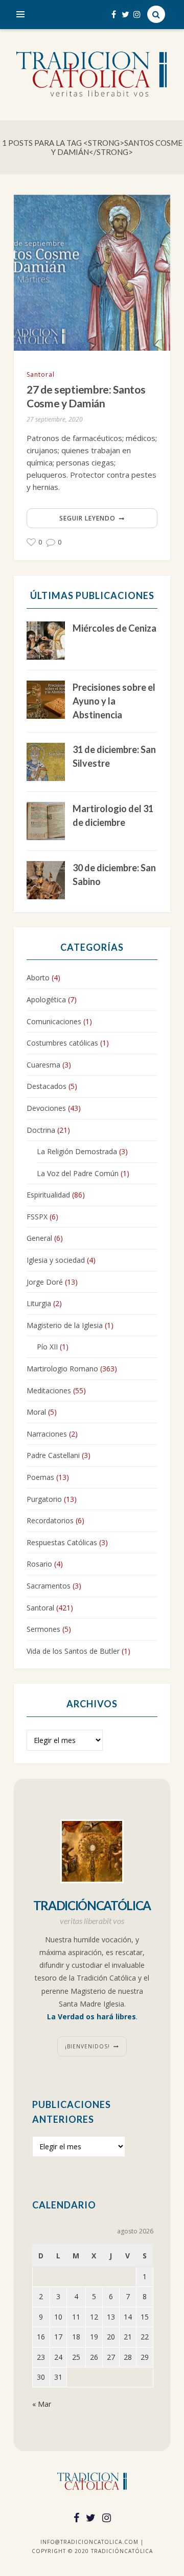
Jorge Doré (45, 1282)
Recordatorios (50, 1520)
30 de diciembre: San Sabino (114, 875)
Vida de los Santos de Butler (73, 1651)
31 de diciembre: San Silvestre (114, 756)
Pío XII (47, 1347)
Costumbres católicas (62, 1043)
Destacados (47, 1086)
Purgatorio (44, 1499)
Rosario (39, 1564)
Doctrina (41, 1130)
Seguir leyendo (87, 518)
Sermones (43, 1629)
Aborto (38, 978)
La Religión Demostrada (77, 1151)
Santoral (41, 374)
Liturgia (39, 1303)
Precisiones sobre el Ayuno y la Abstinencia (114, 701)
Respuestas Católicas (62, 1542)
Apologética (46, 999)
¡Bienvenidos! (87, 2046)
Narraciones (47, 1434)
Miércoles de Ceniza (114, 628)
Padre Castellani (53, 1455)
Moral (36, 1412)
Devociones (46, 1108)
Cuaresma (43, 1065)
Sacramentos (49, 1586)
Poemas (40, 1477)
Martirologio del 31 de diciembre (113, 815)
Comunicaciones (54, 1021)
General (39, 1238)
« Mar (42, 2404)
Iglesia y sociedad (56, 1260)
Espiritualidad (48, 1195)
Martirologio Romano (62, 1369)
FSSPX (37, 1217)
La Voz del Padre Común (78, 1173)
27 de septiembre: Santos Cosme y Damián (86, 396)
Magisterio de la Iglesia (65, 1325)
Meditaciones (49, 1390)
